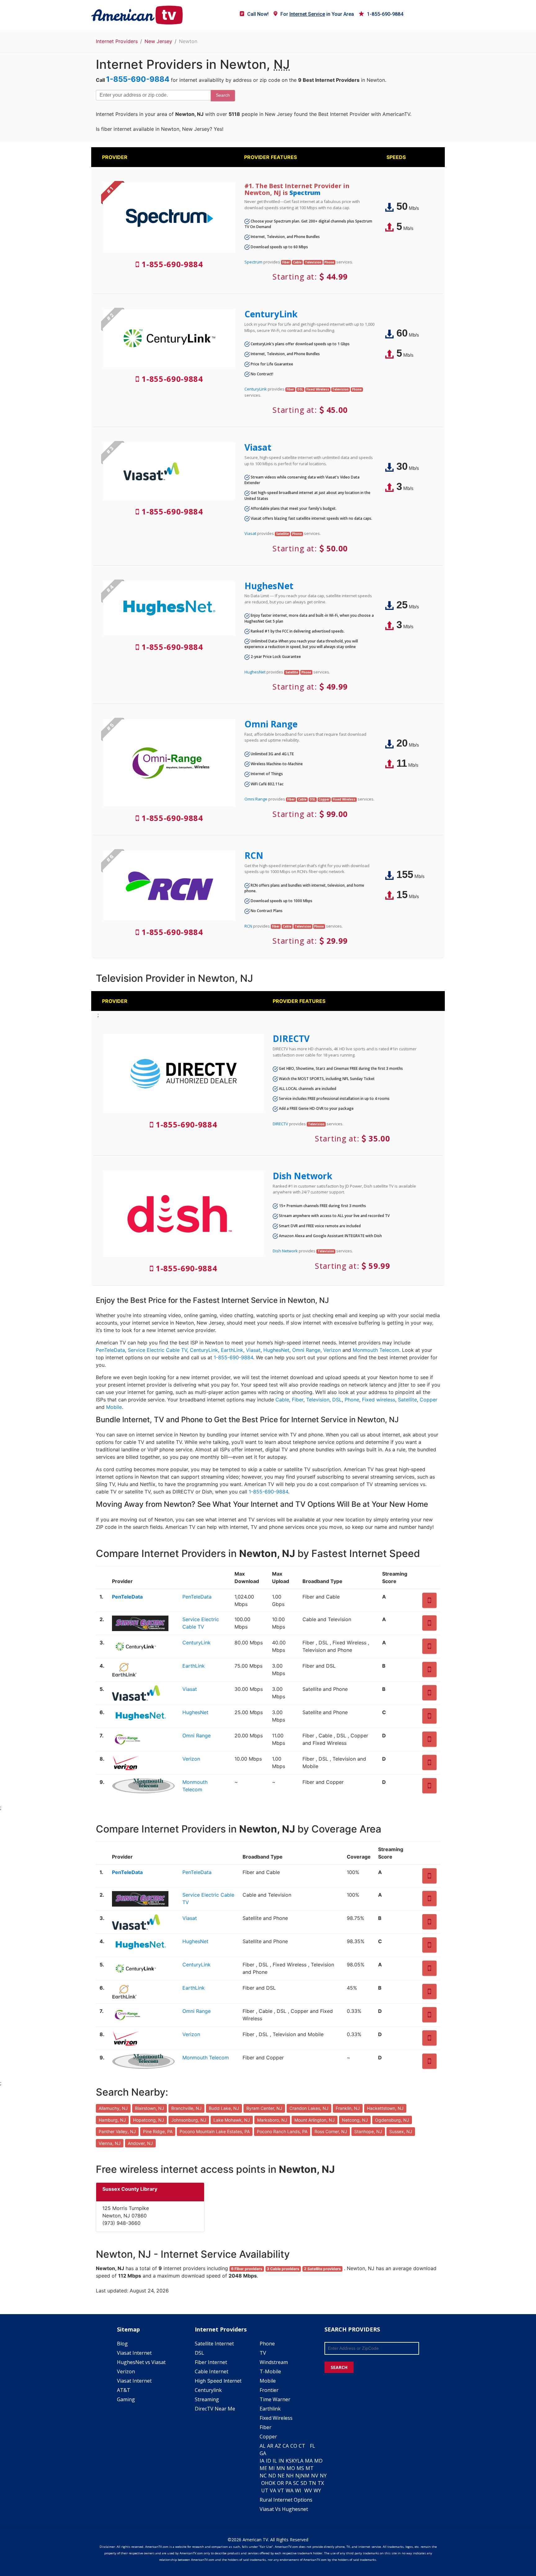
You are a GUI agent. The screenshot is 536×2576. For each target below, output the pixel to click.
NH (290, 2476)
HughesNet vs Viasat (141, 2362)
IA (262, 2461)
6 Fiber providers (247, 2269)
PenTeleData (110, 1350)
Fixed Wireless (276, 2418)
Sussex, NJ (401, 2131)
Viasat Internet (134, 2353)
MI (272, 2468)
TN (312, 2483)
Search (223, 95)
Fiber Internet (211, 2362)
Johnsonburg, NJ (189, 2120)
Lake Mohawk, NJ (232, 2120)
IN (281, 2461)
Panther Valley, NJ (117, 2131)
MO (291, 2468)
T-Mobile (270, 2371)
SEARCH (339, 2367)
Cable (282, 1400)
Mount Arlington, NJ (315, 2120)
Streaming (207, 2399)
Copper (429, 1400)
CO (294, 2446)
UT (265, 2490)
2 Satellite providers (322, 2269)
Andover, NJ (140, 2143)
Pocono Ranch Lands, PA (282, 2131)
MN (281, 2468)
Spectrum (305, 193)
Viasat (258, 447)
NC (263, 2476)
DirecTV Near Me (215, 2409)
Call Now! (258, 14)
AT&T (124, 2390)
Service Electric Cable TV (157, 1350)
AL (263, 2446)
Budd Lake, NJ (224, 2108)
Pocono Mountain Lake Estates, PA (215, 2131)
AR (270, 2446)
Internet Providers (117, 41)
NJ (298, 2476)
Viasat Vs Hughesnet (284, 2509)
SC (296, 2483)
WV (308, 2490)
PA (288, 2483)
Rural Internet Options (286, 2500)
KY (295, 2461)
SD (304, 2483)
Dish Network (302, 1176)
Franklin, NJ (348, 2108)
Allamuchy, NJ (113, 2108)
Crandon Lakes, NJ (309, 2108)
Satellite (407, 1400)
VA (273, 2490)
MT (310, 2468)
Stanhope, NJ (368, 2131)
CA (286, 2446)
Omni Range (271, 724)
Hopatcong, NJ (149, 2120)
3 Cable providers (283, 2269)
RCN (254, 855)
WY (317, 2490)
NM (305, 2476)
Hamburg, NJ (112, 2120)
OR (280, 2483)
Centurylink (208, 2390)
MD (318, 2461)
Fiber (298, 1400)
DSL (337, 1400)
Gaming (126, 2399)
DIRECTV (291, 1039)
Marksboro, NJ (272, 2120)
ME (263, 2468)
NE (281, 2476)
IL (275, 2461)
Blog (122, 2344)
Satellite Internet (214, 2344)
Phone (352, 1400)
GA (263, 2453)
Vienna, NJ (110, 2143)
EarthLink (232, 1350)
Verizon (332, 1350)
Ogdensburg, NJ (392, 2120)
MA (309, 2461)
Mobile (114, 1407)
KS (289, 2461)
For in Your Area (317, 14)
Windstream (274, 2362)
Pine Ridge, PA (158, 2131)
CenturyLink (271, 314)
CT (302, 2446)
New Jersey (158, 41)
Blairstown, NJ (150, 2108)
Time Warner (275, 2399)
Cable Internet (212, 2371)
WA (290, 2490)
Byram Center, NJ (264, 2108)
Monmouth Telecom (376, 1350)
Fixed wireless (379, 1400)
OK (272, 2483)
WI (298, 2490)
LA (300, 2461)
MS (300, 2468)
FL (313, 2446)
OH (265, 2483)
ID (268, 2461)
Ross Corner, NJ (331, 2131)
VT (281, 2490)
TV (263, 2353)
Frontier (269, 2390)
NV (315, 2476)
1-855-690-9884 (385, 14)
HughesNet (269, 586)
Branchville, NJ (186, 2108)
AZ (278, 2446)
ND (272, 2476)
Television (318, 1400)
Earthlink (270, 2409)
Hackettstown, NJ (385, 2108)
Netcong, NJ (355, 2120)
